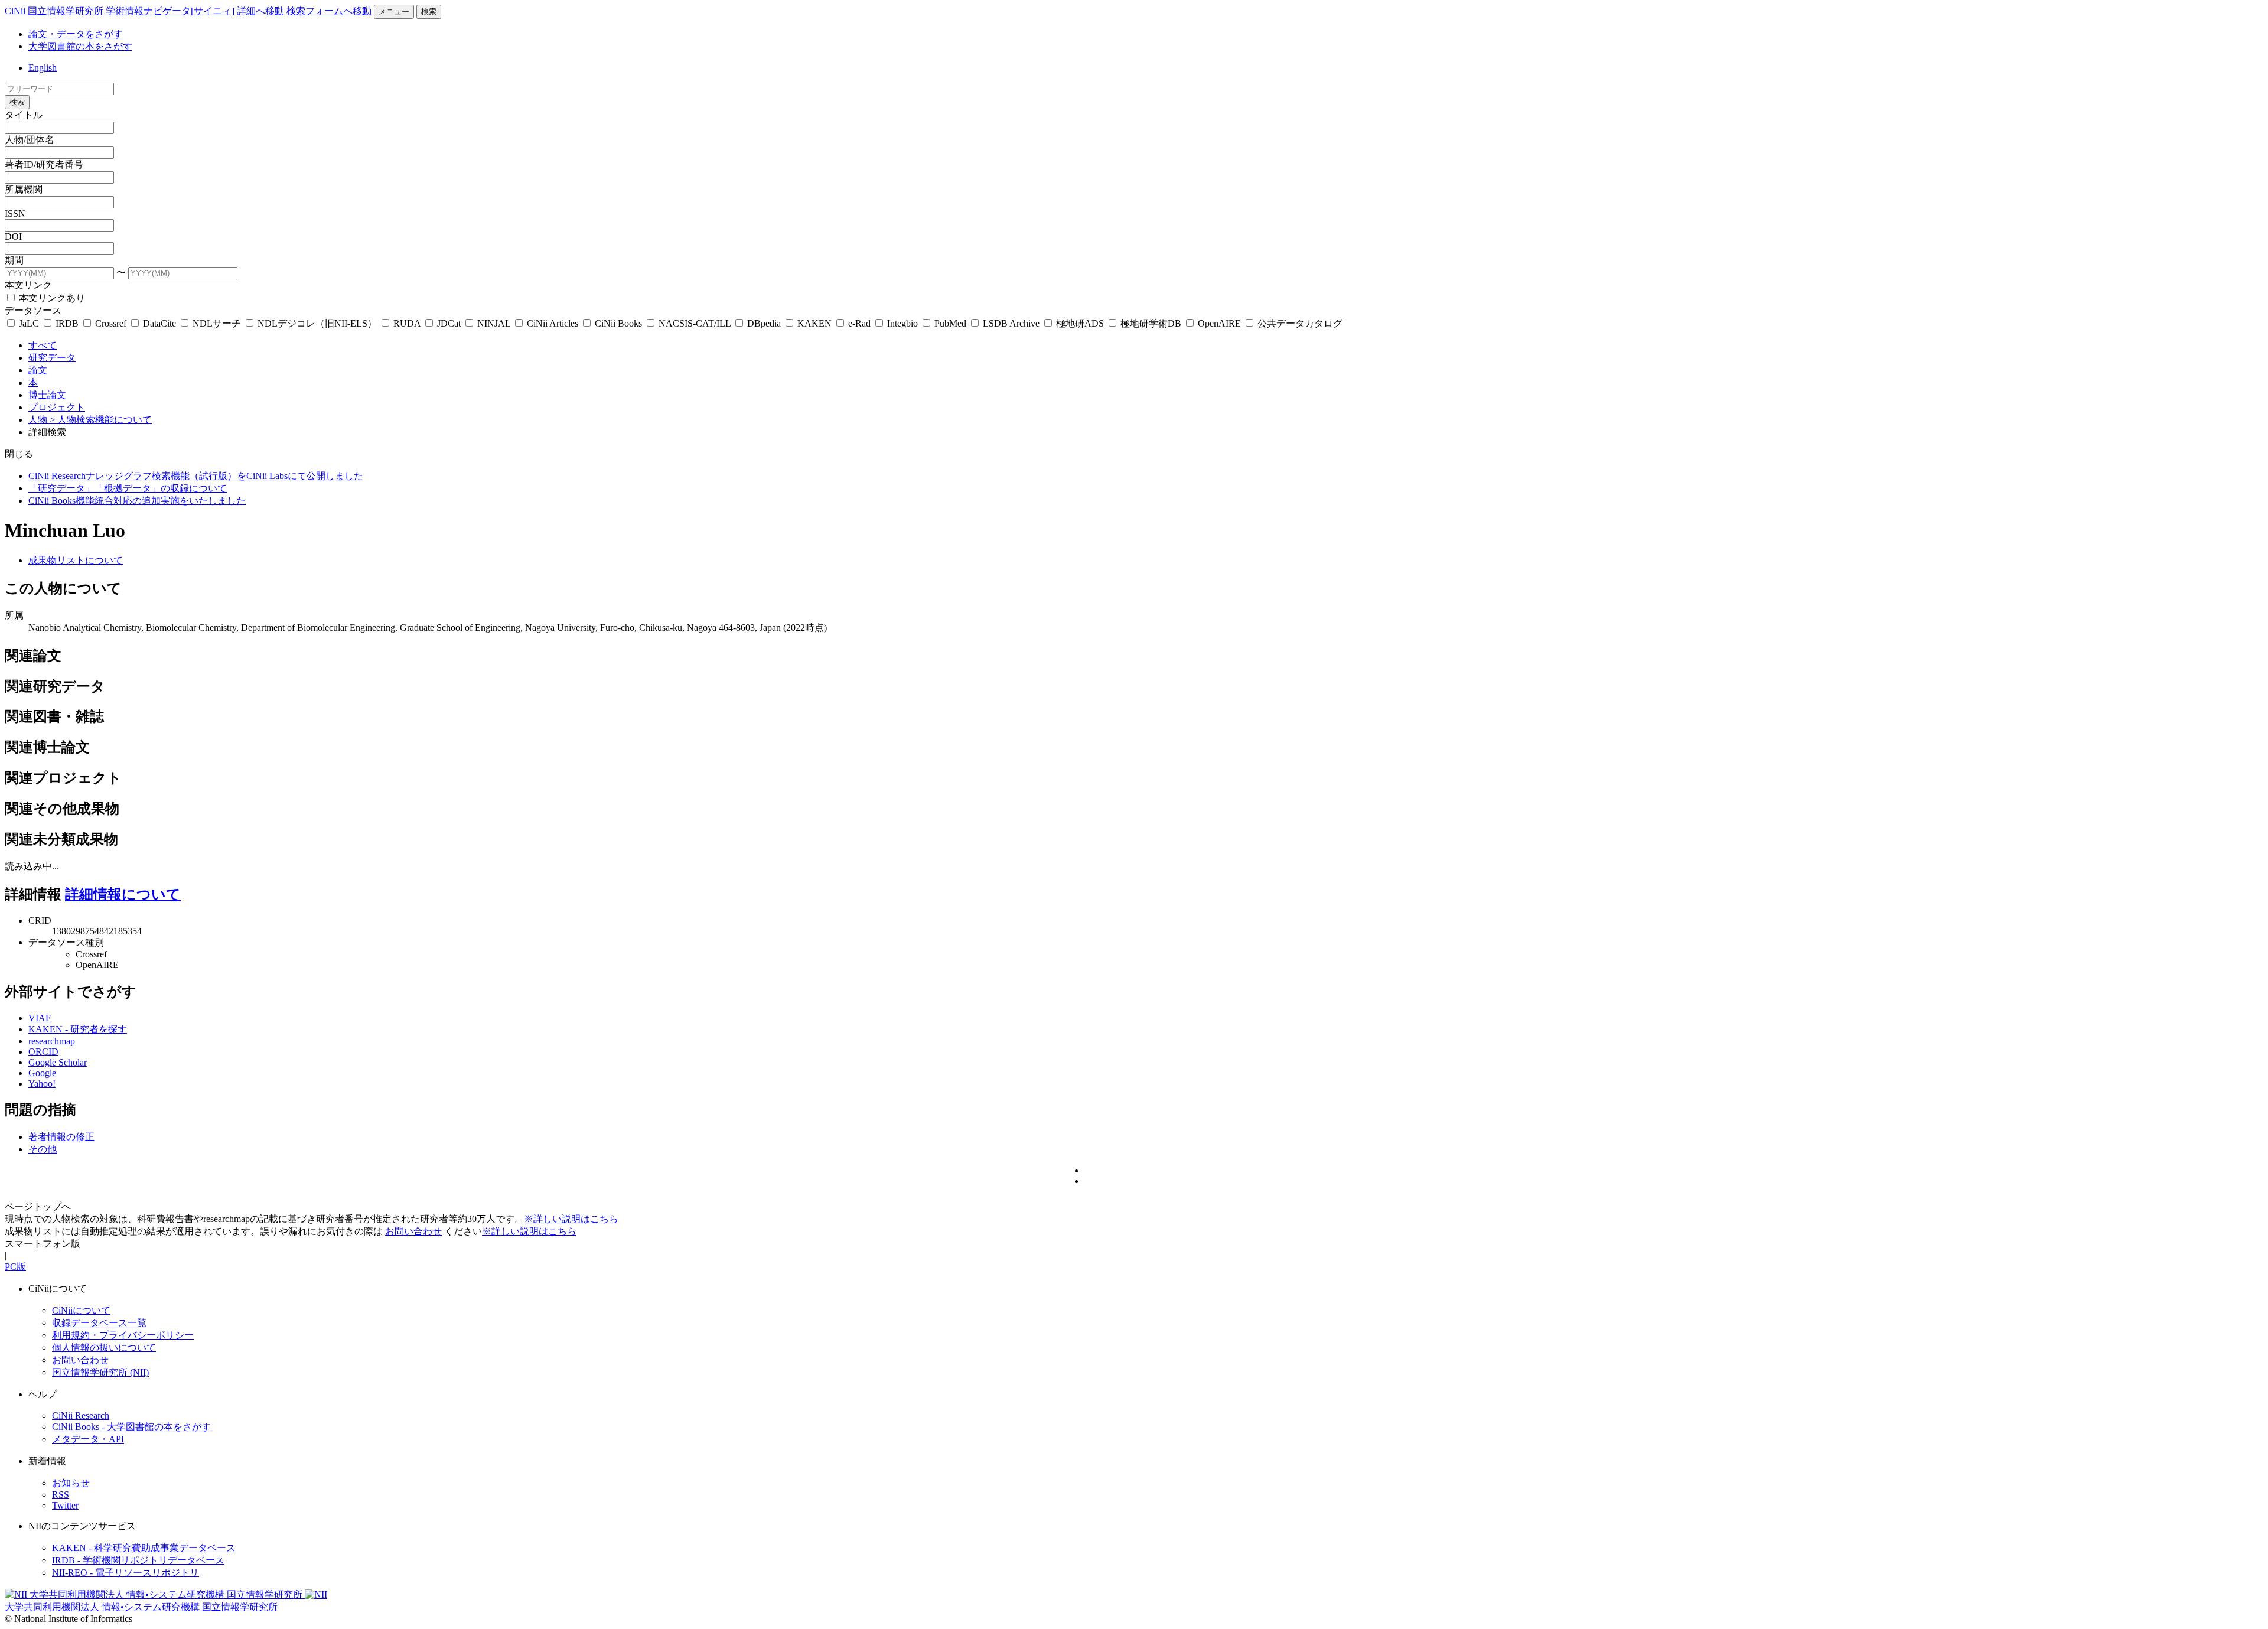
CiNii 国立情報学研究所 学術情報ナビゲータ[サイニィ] (120, 11)
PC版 (15, 1267)
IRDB (67, 323)
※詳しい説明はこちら (571, 1219)
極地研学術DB (1151, 323)
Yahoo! (42, 1084)
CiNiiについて (81, 1310)
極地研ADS (1080, 323)
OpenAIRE (1219, 323)
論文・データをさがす (76, 34)
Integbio (902, 323)
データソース (33, 310)
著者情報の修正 (61, 1137)
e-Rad (859, 323)
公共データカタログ (1299, 323)
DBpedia (764, 323)
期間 (14, 260)
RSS (61, 1495)
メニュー (394, 12)
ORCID (43, 1052)
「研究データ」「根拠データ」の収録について (128, 488)
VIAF (40, 1018)
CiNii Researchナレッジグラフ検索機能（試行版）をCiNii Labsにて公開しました (196, 476)
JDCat (449, 323)
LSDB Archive (1011, 323)
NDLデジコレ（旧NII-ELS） (317, 323)
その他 (43, 1149)
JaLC (29, 323)
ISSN (15, 214)
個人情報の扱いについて (104, 1348)
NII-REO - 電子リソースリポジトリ (126, 1573)
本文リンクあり (51, 298)
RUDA (407, 323)
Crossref (111, 323)
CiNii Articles (553, 323)
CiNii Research (81, 1415)
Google (42, 1073)
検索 (429, 12)
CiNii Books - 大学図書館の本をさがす (131, 1427)
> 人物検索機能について (101, 420)
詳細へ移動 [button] (260, 11)
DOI (13, 237)
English (43, 68)
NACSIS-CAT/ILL (695, 323)
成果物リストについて (76, 560)
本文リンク (28, 285)
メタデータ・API (88, 1439)
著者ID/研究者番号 (44, 164)
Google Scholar (58, 1062)
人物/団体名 (30, 140)
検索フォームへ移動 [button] (329, 11)
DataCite (159, 323)
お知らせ (71, 1483)
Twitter (65, 1505)
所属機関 (24, 189)
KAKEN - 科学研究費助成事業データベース (144, 1548)
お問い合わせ (413, 1231)
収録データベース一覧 (99, 1323)
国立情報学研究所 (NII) (100, 1372)
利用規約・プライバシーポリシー (123, 1335)
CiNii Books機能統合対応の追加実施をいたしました (137, 501)
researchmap (52, 1041)
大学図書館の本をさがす (80, 46)
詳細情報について (123, 894)
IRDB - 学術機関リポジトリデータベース (138, 1560)
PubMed (950, 323)
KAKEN (814, 323)
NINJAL (494, 323)
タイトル (24, 115)
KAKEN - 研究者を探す (78, 1029)
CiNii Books (618, 323)
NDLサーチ (217, 323)
